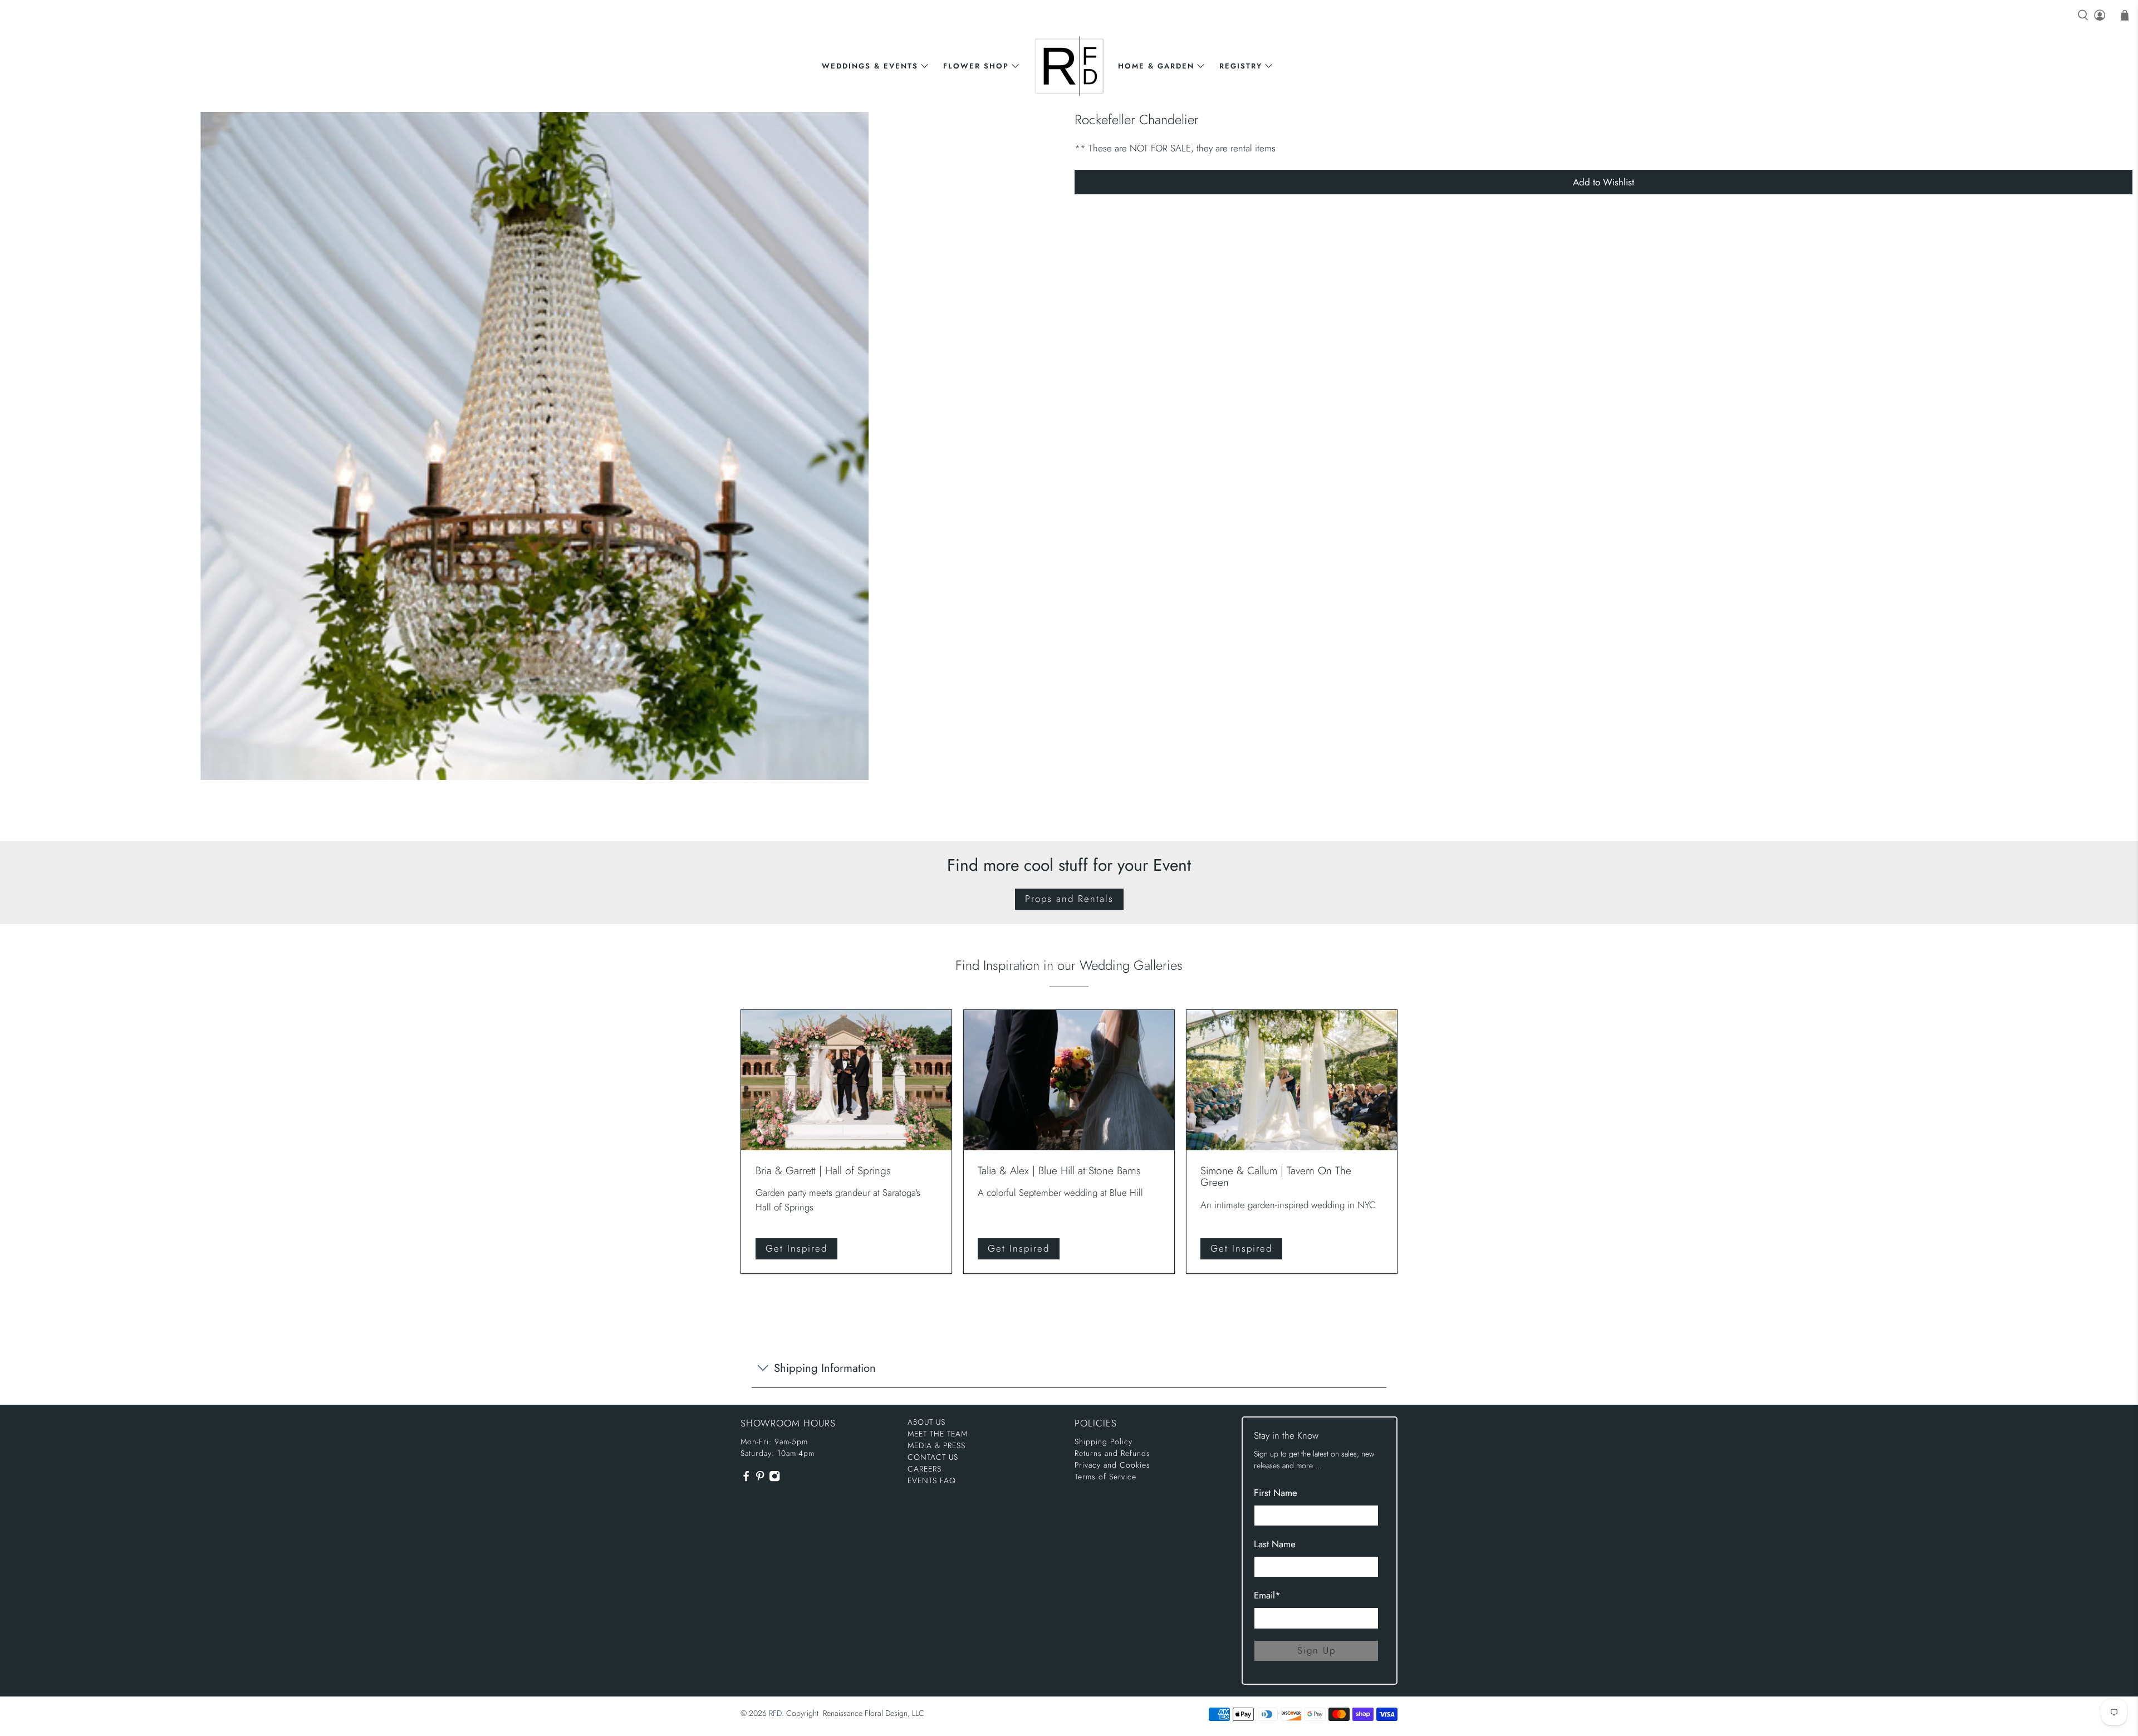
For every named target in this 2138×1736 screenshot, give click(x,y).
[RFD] (1069, 66)
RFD (775, 1713)
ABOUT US (926, 1422)
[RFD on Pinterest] (760, 1479)
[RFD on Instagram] (774, 1479)
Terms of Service (1105, 1477)
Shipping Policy (1104, 1441)
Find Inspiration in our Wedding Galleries (1069, 965)
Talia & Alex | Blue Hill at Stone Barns (1059, 1170)
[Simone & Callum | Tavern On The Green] (1292, 1080)
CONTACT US (933, 1457)
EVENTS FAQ (932, 1480)
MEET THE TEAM (938, 1434)
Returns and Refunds (1112, 1453)
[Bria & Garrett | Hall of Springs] (846, 1080)
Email (1267, 1595)
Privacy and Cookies (1112, 1465)
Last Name (1275, 1544)
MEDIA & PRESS (936, 1445)
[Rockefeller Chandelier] (534, 446)
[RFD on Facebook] (746, 1479)
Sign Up (1316, 1650)
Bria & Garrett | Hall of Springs (823, 1170)
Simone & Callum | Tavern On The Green (1276, 1176)
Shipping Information (825, 1368)
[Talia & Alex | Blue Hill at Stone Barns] (1069, 1080)
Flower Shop (976, 66)
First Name (1276, 1493)
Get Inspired (796, 1248)
